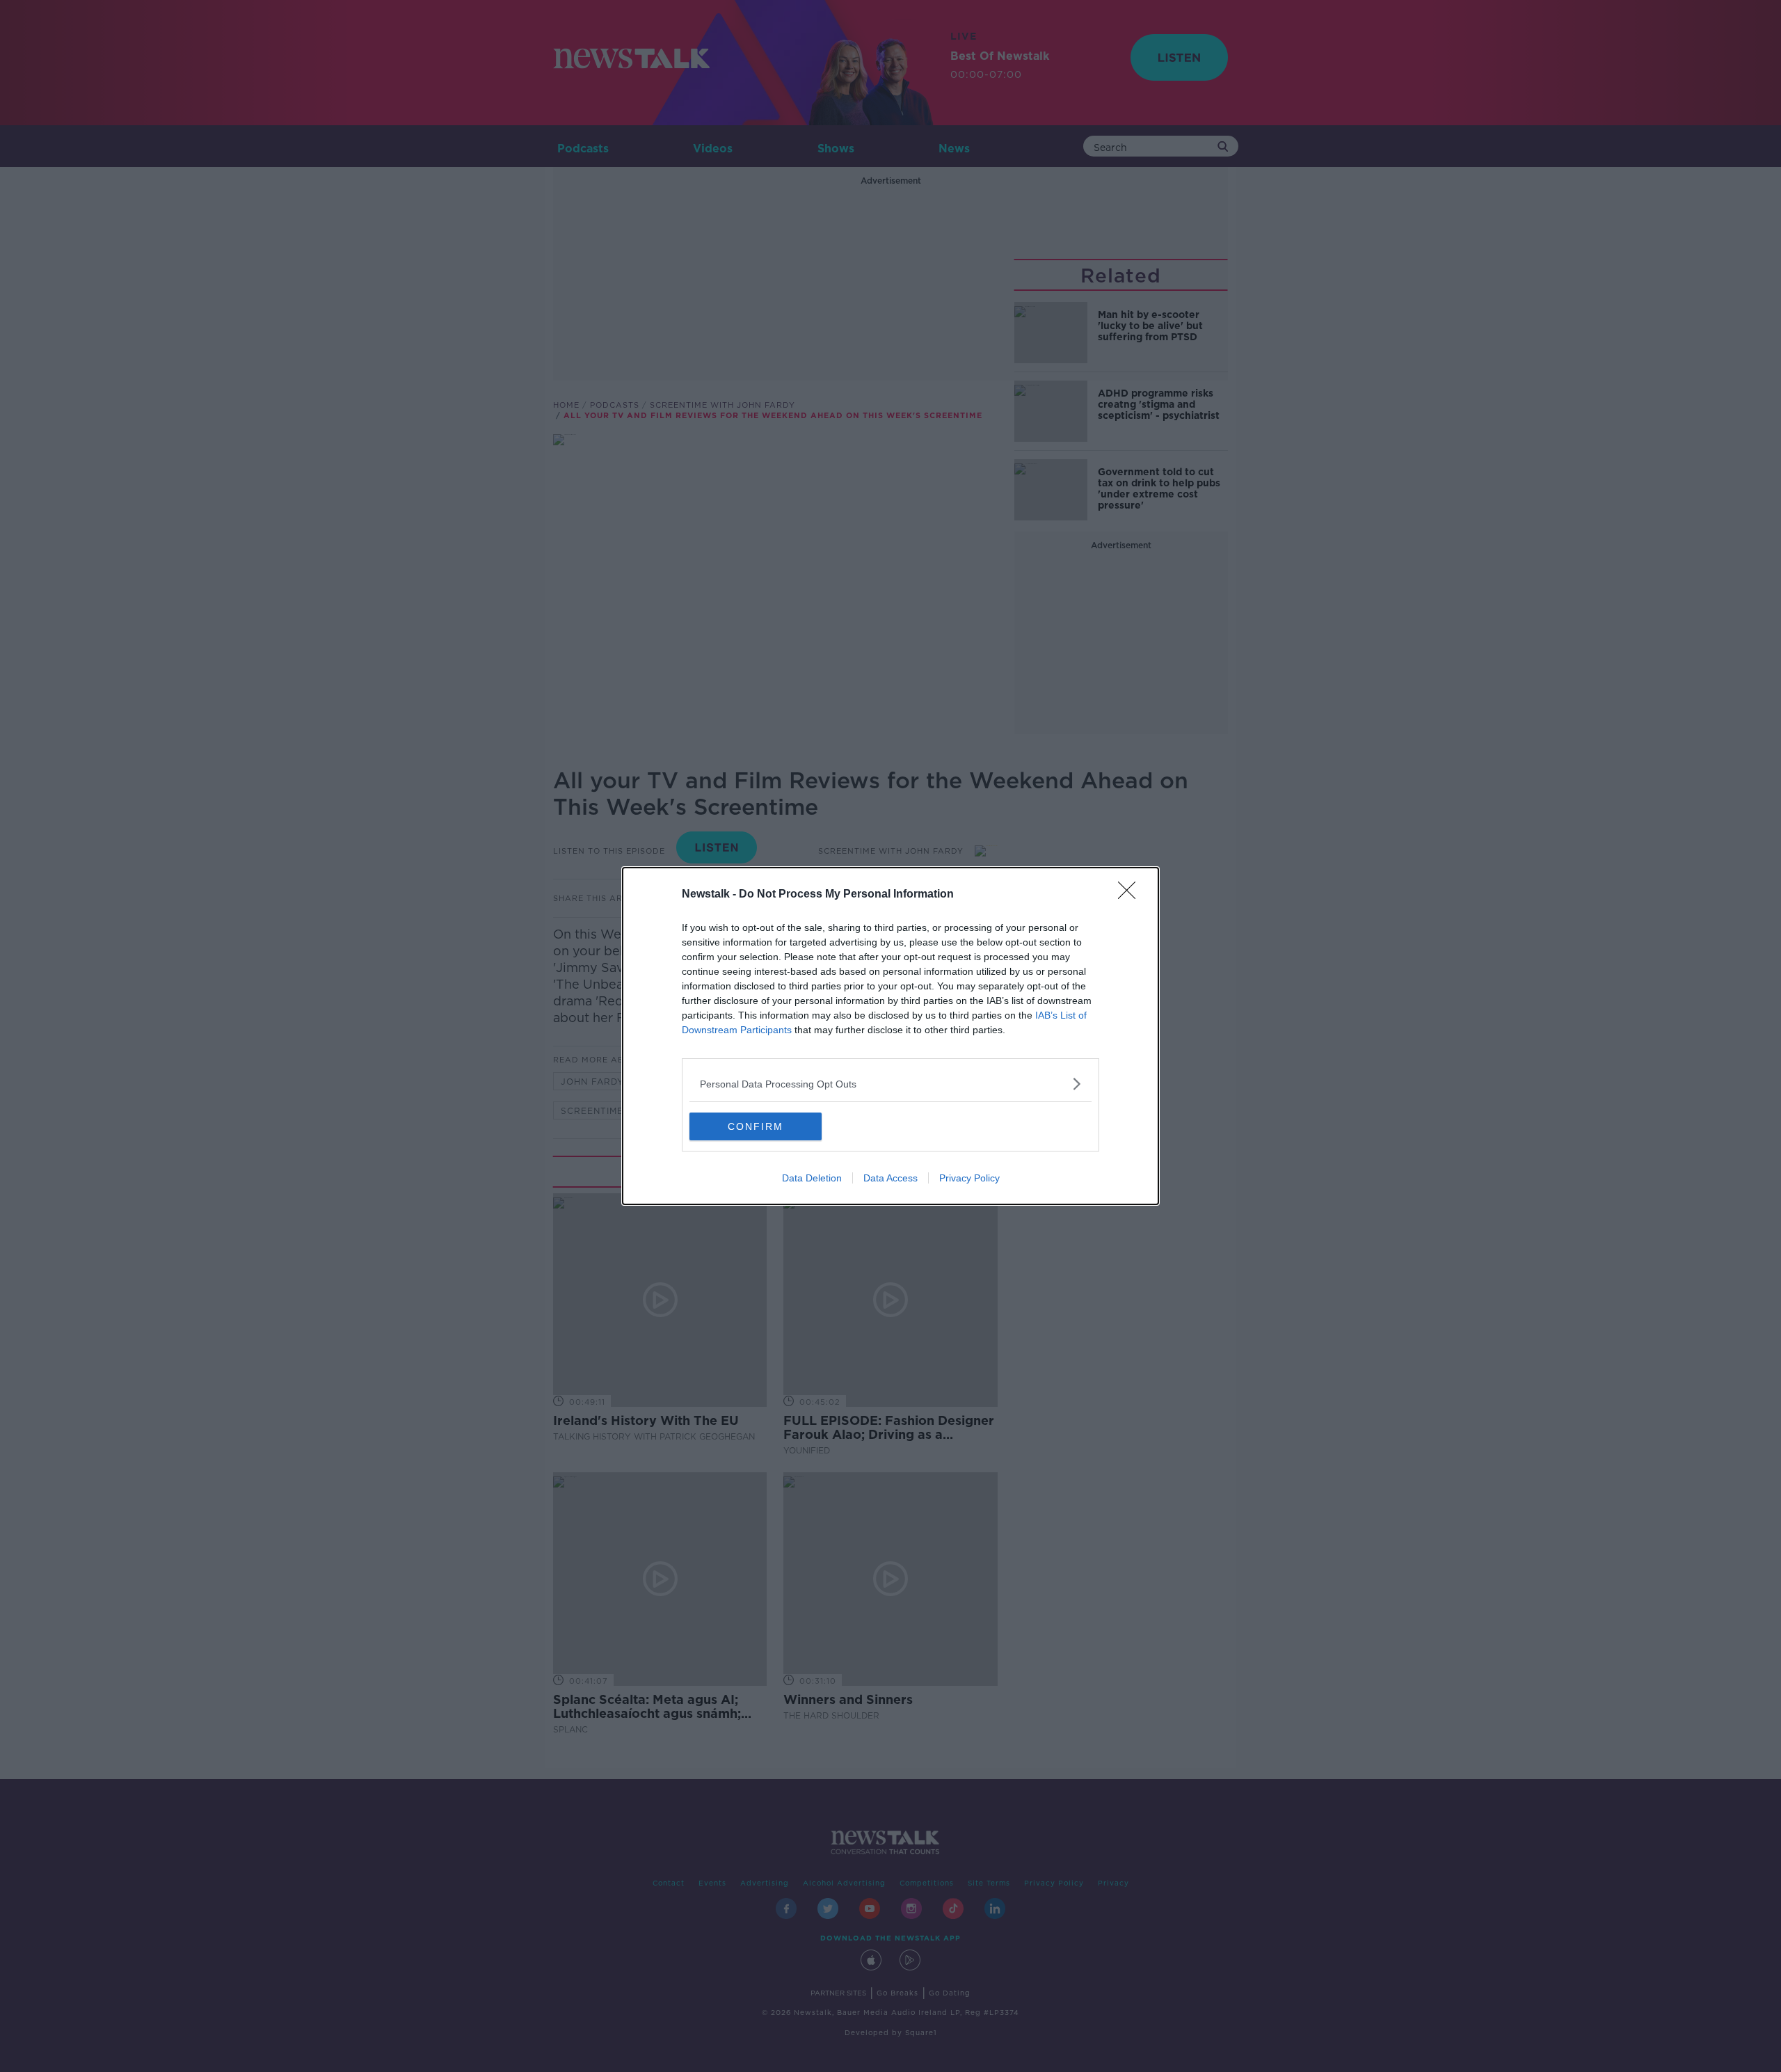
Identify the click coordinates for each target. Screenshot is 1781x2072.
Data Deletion (812, 1178)
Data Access (890, 1178)
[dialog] (890, 1036)
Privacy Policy (969, 1178)
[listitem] (890, 1084)
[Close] (1131, 895)
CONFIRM (756, 1126)
